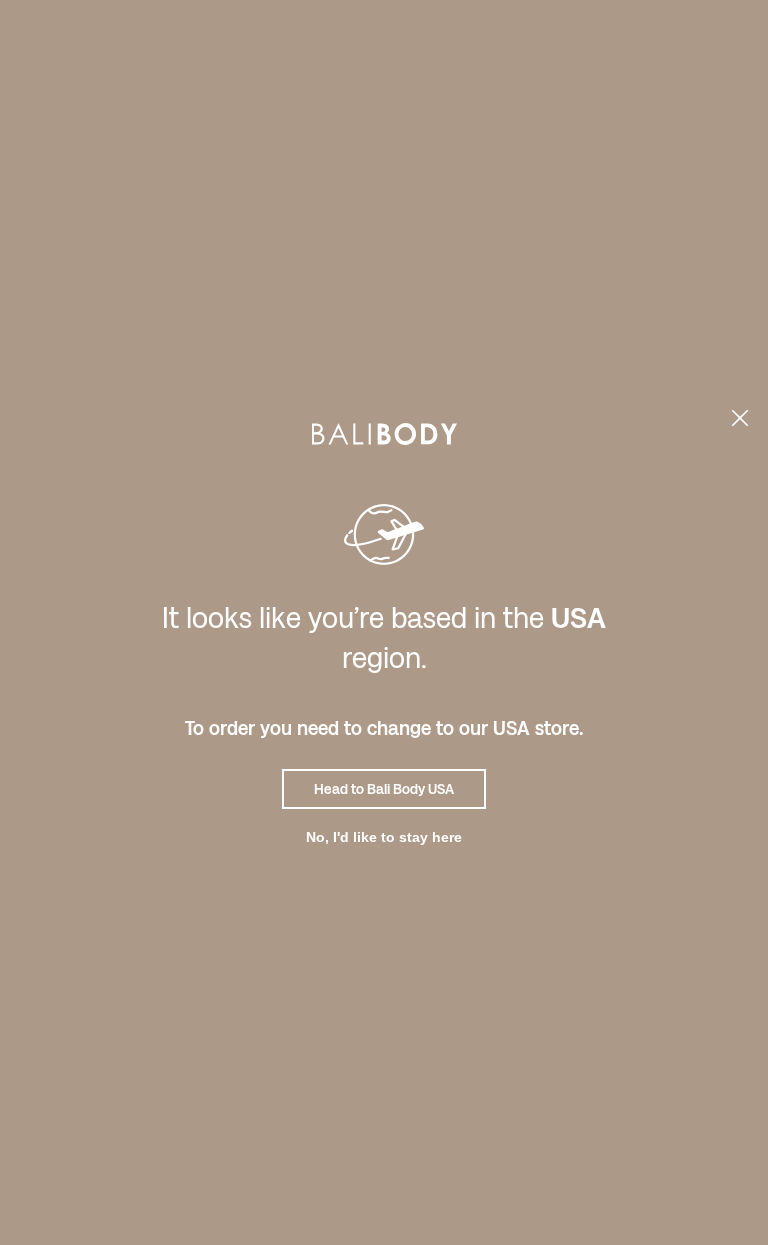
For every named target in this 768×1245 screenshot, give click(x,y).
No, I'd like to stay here (384, 837)
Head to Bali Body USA (384, 789)
